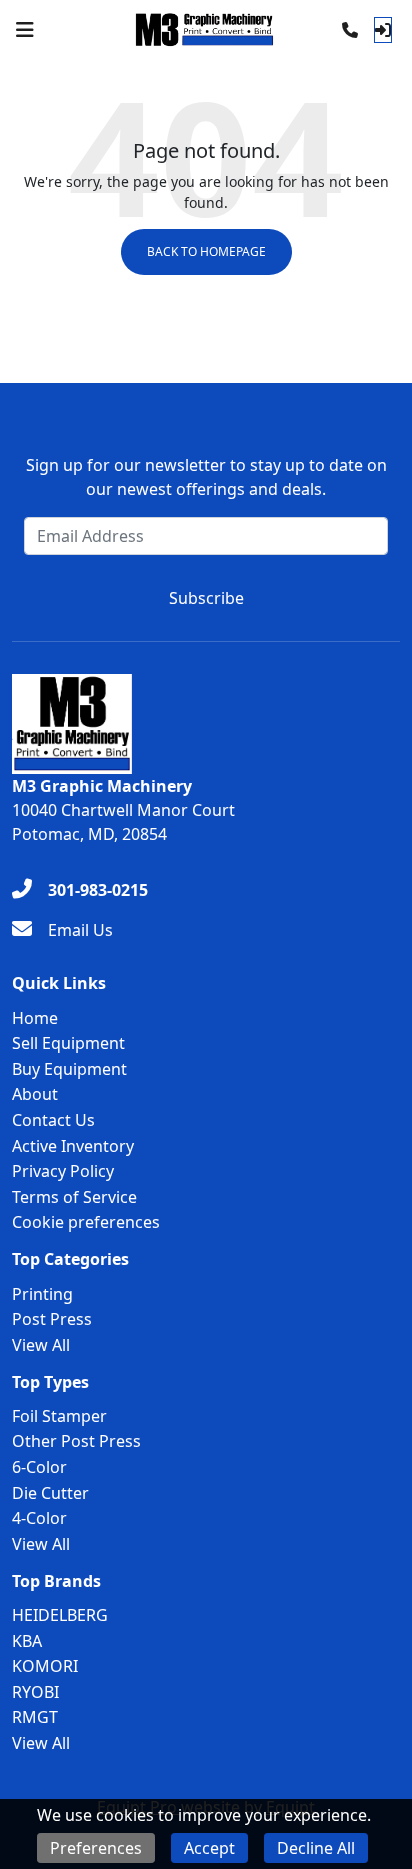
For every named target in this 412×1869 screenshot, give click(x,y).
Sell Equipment (68, 1043)
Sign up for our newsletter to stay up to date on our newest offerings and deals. (206, 477)
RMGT (35, 1717)
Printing (42, 1294)
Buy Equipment (69, 1069)
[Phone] (350, 30)
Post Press (52, 1319)
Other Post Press (76, 1441)
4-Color (39, 1518)
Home (35, 1018)
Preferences (96, 1848)
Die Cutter (50, 1493)
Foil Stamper (59, 1416)
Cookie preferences (86, 1222)
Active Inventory (73, 1146)
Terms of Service (74, 1197)
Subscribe (206, 598)
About (35, 1094)
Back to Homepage (206, 251)
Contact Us (53, 1120)
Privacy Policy (63, 1171)
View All (41, 1345)
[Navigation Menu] (25, 30)
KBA (27, 1641)
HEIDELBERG (60, 1615)
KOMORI (45, 1666)
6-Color (39, 1467)
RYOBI (35, 1692)
